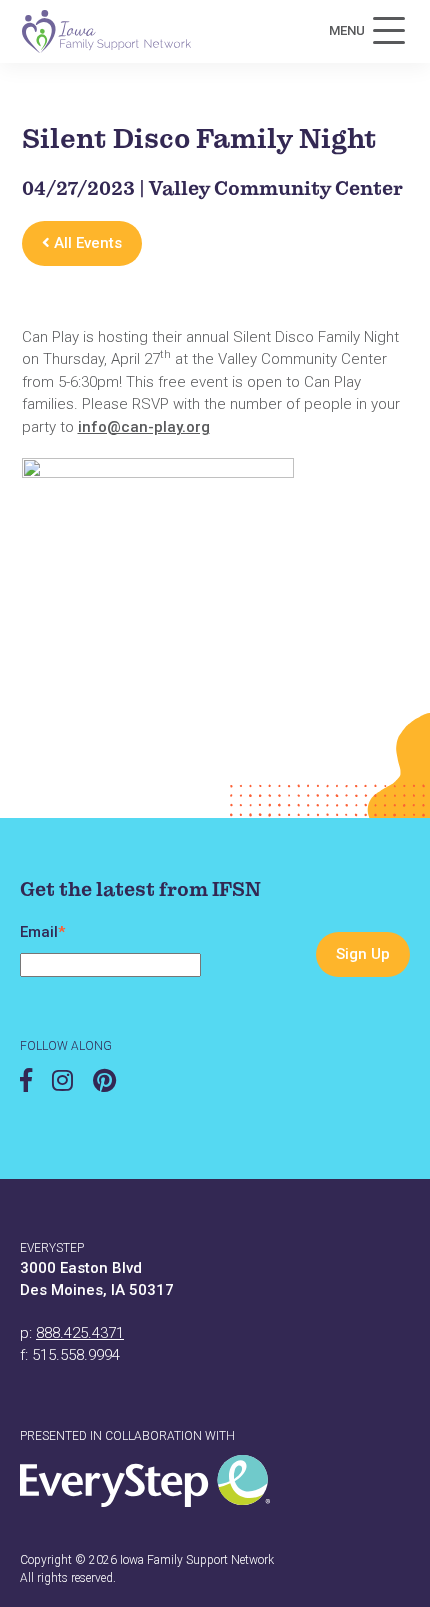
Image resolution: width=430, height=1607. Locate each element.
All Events (86, 243)
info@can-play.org (144, 427)
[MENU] (389, 31)
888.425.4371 (80, 1333)
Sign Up (363, 954)
